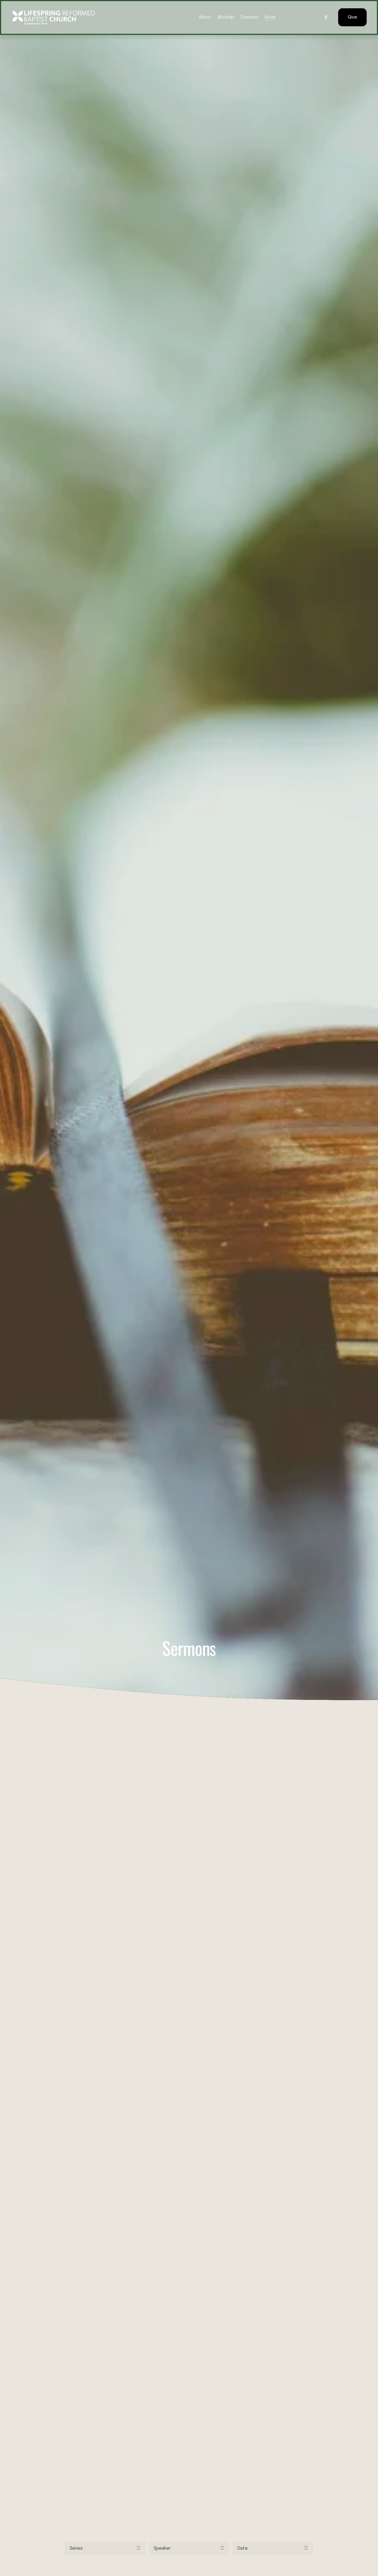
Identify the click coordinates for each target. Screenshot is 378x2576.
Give (352, 17)
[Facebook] (326, 17)
